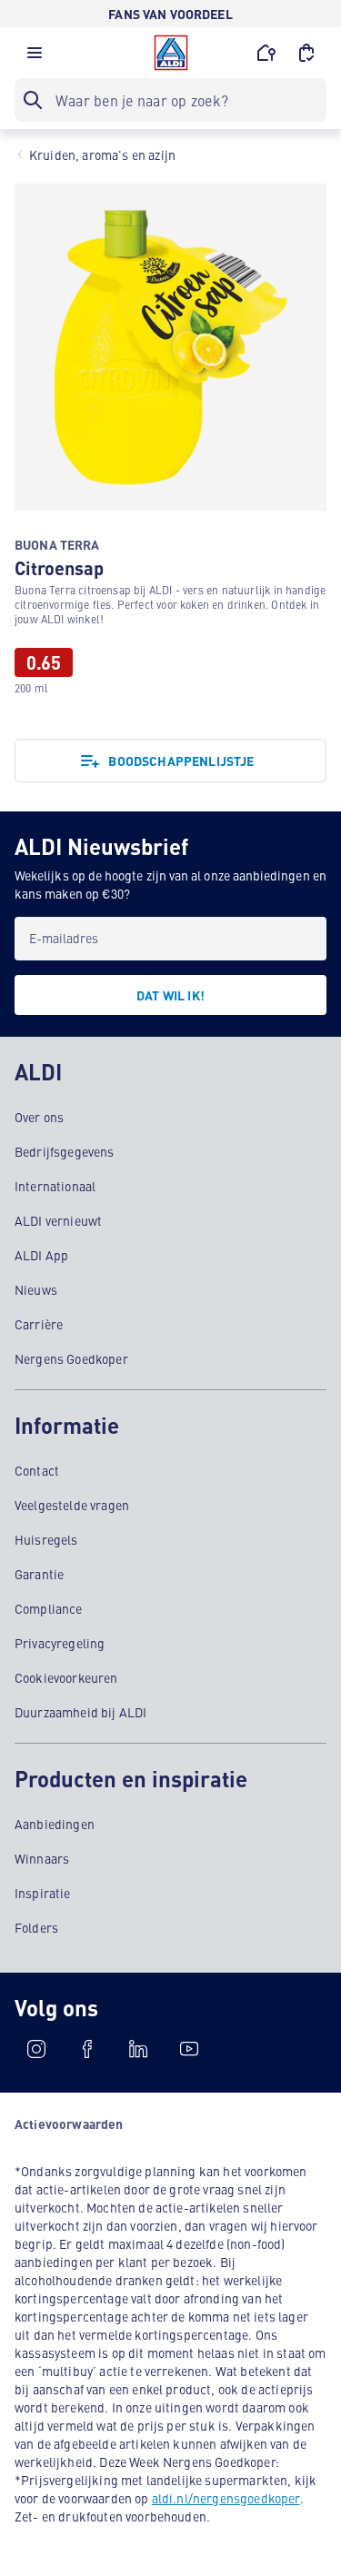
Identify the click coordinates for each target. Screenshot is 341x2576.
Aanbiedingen (55, 1824)
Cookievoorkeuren (66, 1677)
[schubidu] (87, 2049)
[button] (35, 57)
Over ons (39, 1117)
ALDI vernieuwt (58, 1220)
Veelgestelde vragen (72, 1505)
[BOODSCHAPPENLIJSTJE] (306, 53)
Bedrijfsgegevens (65, 1151)
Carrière (39, 1324)
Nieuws (36, 1289)
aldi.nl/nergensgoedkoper (226, 2498)
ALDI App (41, 1255)
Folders (36, 1927)
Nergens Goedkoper (71, 1358)
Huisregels (46, 1539)
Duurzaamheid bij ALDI (80, 1712)
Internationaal (55, 1186)
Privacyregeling (60, 1643)
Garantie (39, 1574)
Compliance (49, 1608)
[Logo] (171, 53)
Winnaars (42, 1858)
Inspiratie (43, 1893)
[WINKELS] (266, 53)
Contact (37, 1470)
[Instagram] (36, 2049)
